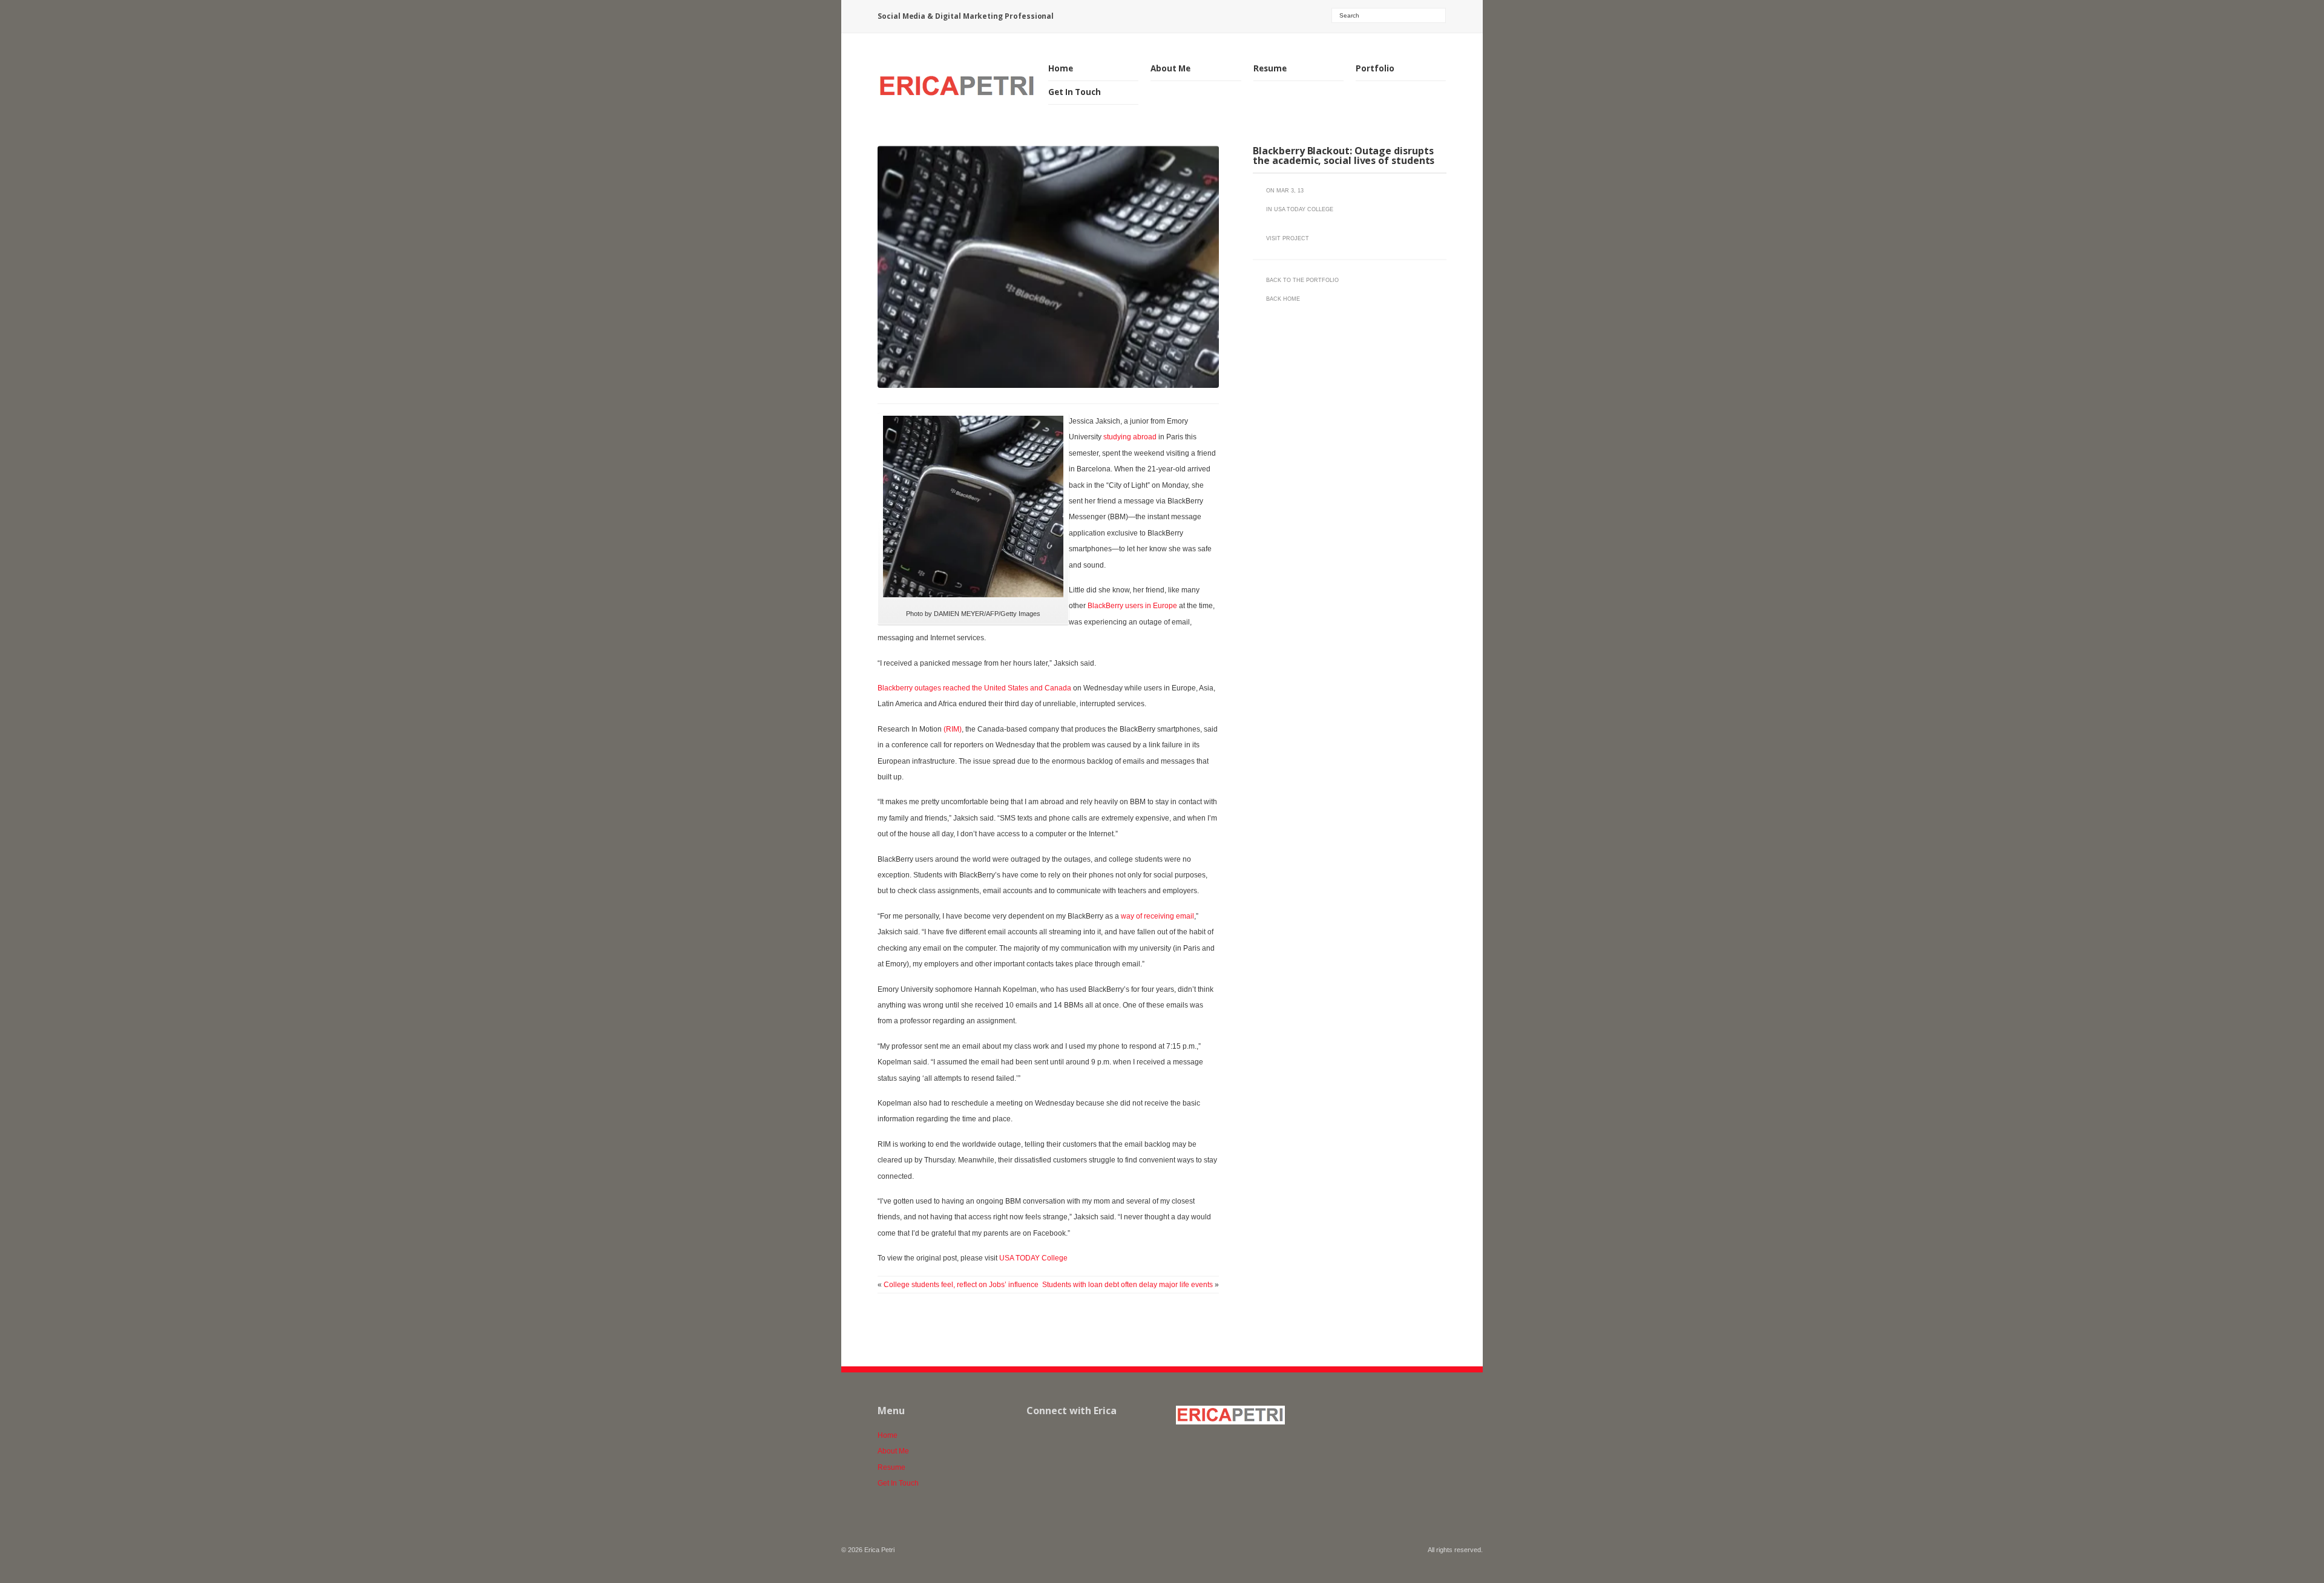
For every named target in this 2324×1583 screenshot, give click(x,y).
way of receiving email (1157, 916)
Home (1061, 68)
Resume (1270, 68)
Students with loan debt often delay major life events (1128, 1285)
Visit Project (1288, 238)
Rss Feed (1036, 1437)
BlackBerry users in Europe (1132, 606)
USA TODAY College (1033, 1258)
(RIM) (953, 729)
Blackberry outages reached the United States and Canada (974, 688)
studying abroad (1130, 437)
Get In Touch (1075, 92)
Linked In (1063, 1437)
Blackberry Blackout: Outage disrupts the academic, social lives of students (1344, 156)
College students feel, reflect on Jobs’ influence (961, 1285)
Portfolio (1375, 69)
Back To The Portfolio (1302, 280)
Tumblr (1089, 1437)
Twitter (1116, 1437)
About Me (1170, 68)
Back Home (1283, 299)
